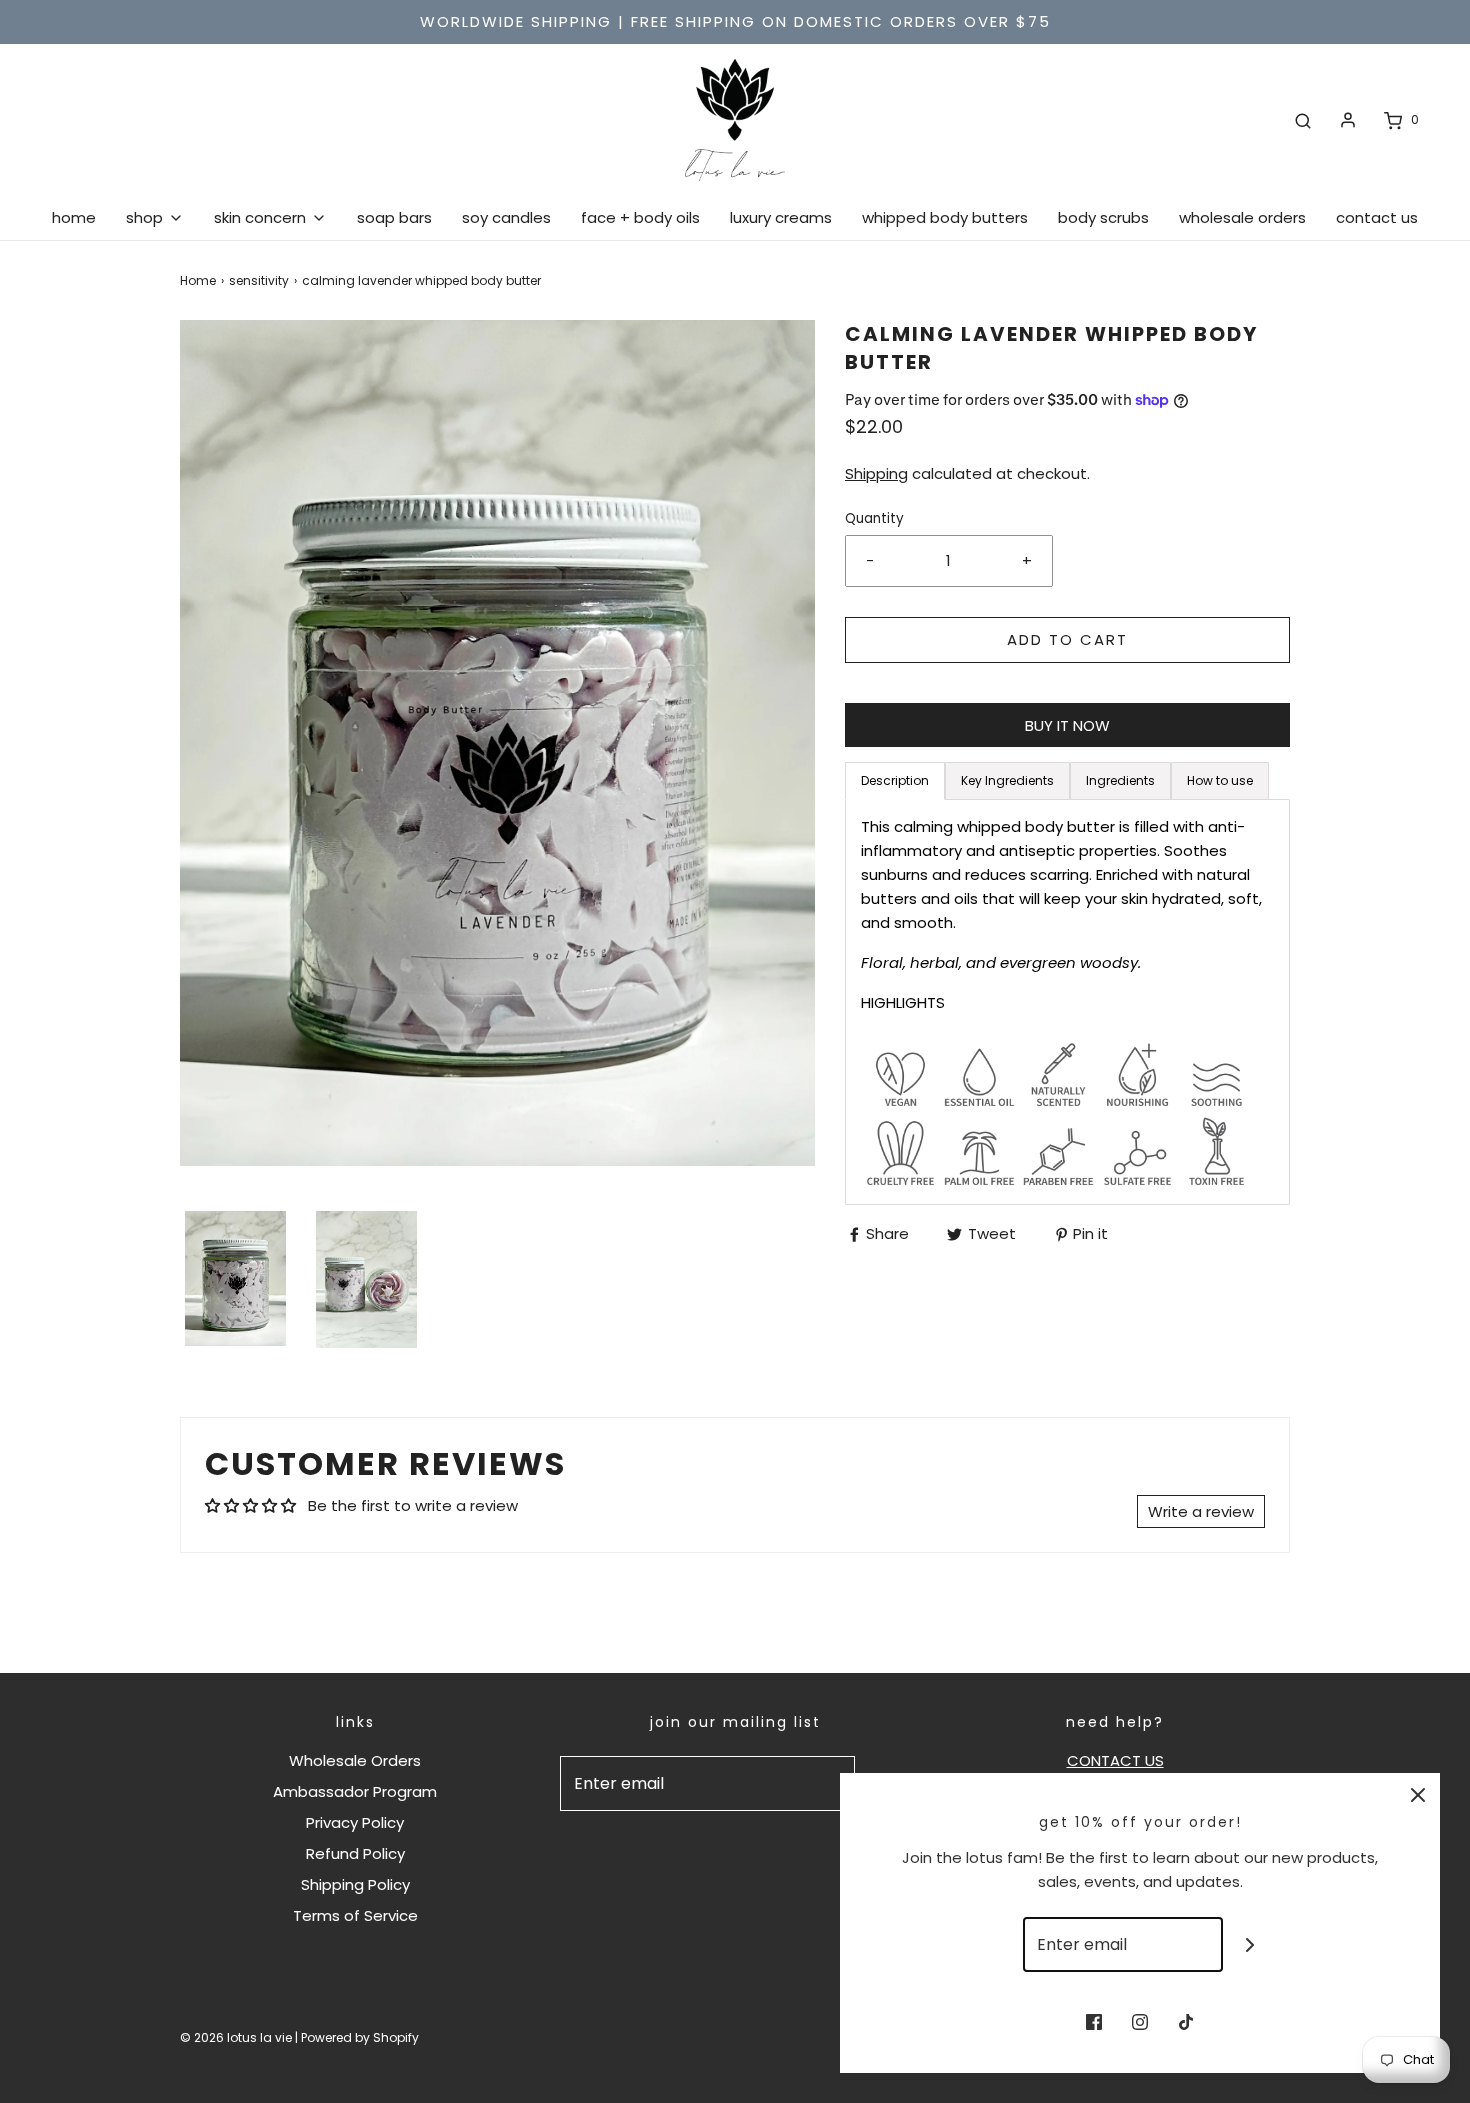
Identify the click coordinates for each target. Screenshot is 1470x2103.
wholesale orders (1242, 217)
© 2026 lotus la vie (236, 2037)
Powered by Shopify (360, 2037)
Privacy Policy (355, 1822)
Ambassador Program (355, 1791)
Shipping (876, 473)
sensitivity (259, 280)
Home (198, 280)
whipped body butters (945, 217)
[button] (235, 1278)
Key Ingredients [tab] (1007, 780)
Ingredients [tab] (1120, 780)
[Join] (1250, 1944)
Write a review (1201, 1511)
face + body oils (640, 217)
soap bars (394, 217)
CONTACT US (1115, 1760)
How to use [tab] (1220, 780)
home (74, 217)
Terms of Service (355, 1915)
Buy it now (1067, 725)
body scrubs (1103, 217)
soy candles (506, 217)
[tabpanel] (1067, 1002)
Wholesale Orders (355, 1760)
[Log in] (1348, 120)
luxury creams (781, 217)
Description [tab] (895, 780)
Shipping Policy (355, 1884)
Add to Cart (1067, 639)
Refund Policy (355, 1853)
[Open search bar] (1303, 120)
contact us (1377, 217)
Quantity (874, 518)
